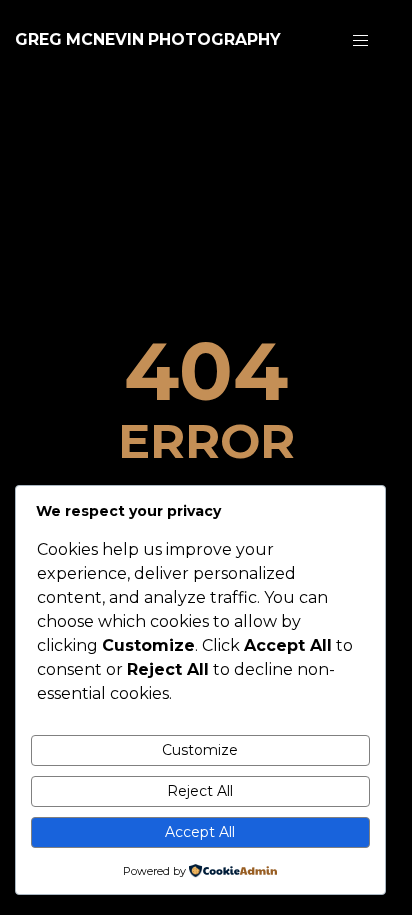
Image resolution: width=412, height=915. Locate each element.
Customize (200, 750)
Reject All (200, 791)
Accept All (200, 832)
